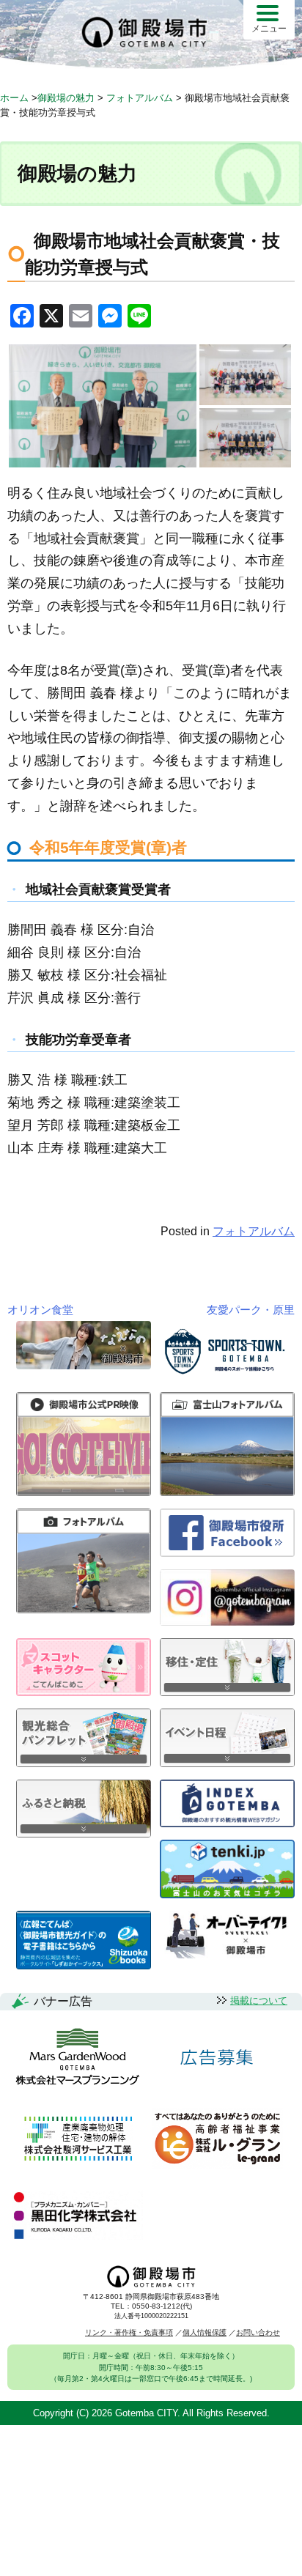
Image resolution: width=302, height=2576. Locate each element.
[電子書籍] (84, 1965)
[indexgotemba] (227, 1823)
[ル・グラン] (217, 2140)
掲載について (259, 2001)
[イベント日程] (227, 1763)
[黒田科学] (77, 2216)
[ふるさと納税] (84, 1833)
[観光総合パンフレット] (84, 1763)
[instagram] (227, 1622)
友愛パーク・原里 (251, 1310)
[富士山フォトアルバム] (227, 1492)
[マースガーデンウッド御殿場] (77, 2058)
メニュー (269, 29)
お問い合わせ (258, 2332)
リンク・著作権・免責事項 (129, 2332)
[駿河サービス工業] (78, 2140)
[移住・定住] (227, 1692)
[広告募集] (217, 2058)
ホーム (14, 98)
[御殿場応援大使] (84, 1365)
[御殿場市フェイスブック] (227, 1553)
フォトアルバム (254, 1231)
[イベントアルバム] (84, 1609)
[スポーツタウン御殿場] (227, 1376)
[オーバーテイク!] (227, 1954)
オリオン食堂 (40, 1310)
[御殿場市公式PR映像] (84, 1492)
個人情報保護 (205, 2332)
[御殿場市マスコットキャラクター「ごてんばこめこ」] (84, 1692)
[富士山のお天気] (227, 1894)
